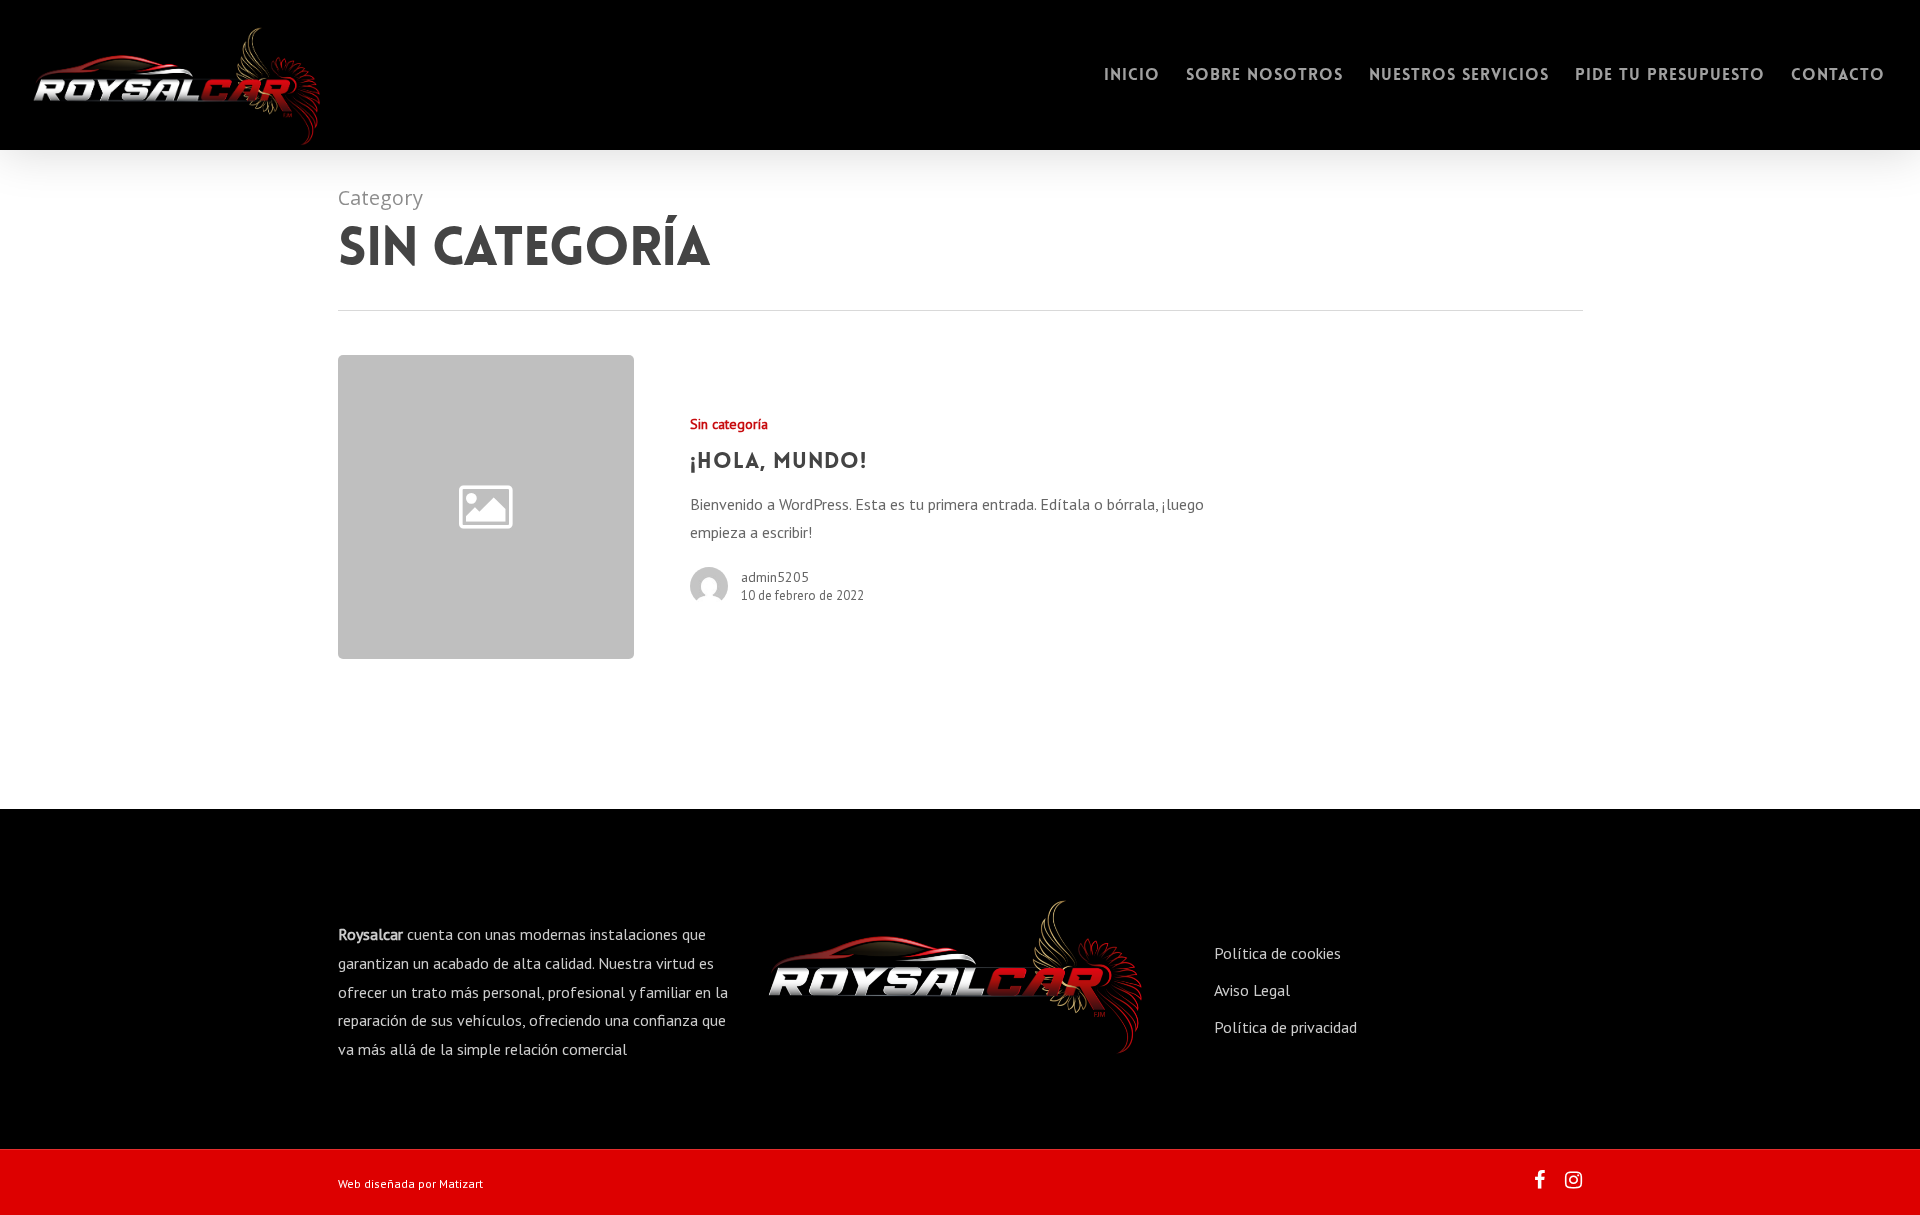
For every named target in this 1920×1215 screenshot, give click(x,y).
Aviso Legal (1252, 990)
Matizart (461, 1183)
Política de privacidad (1285, 1027)
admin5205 (775, 577)
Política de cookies (1277, 953)
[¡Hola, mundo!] (935, 507)
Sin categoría (729, 424)
